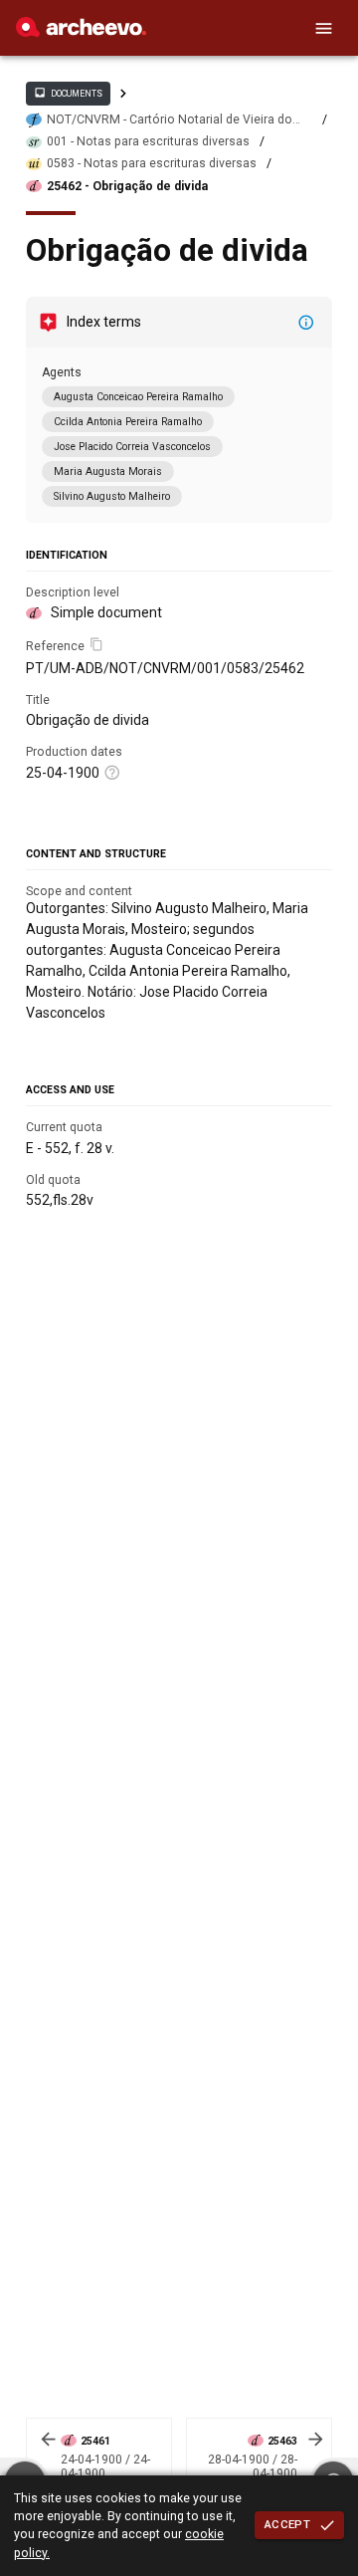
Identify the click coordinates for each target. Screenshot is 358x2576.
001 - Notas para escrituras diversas (148, 141)
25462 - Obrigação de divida (127, 186)
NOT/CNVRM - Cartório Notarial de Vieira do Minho (170, 120)
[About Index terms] (306, 323)
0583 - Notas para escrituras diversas (152, 163)
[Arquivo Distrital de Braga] (81, 32)
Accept (287, 2524)
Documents (68, 93)
